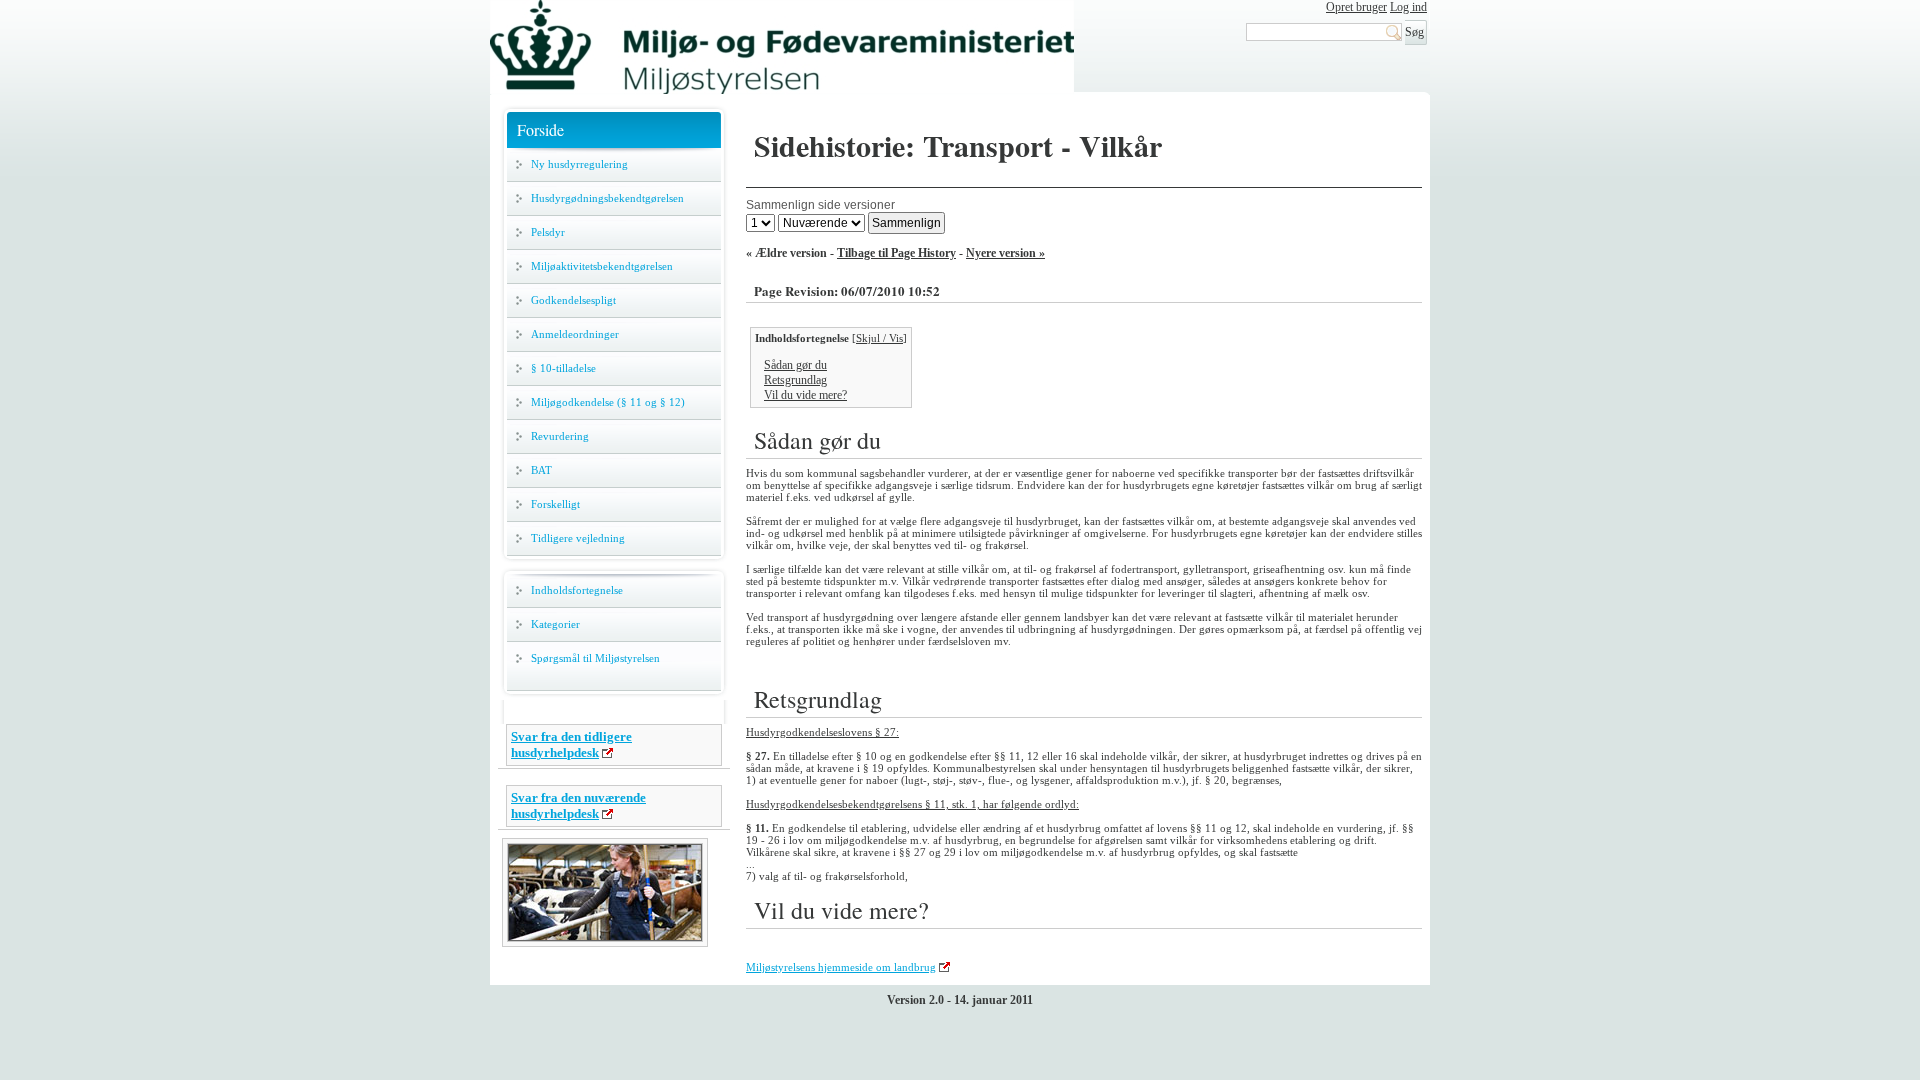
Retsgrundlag (795, 380)
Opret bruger (1356, 7)
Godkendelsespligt (573, 300)
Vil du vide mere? (805, 395)
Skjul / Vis (879, 338)
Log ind (1408, 7)
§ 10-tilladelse (563, 368)
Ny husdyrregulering (579, 164)
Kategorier (555, 624)
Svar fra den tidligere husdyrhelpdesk (571, 744)
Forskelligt (555, 504)
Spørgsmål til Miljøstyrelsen (595, 658)
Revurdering (560, 436)
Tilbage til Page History (896, 253)
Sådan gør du (795, 365)
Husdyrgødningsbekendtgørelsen (607, 198)
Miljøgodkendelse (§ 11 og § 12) (608, 402)
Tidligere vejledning (578, 538)
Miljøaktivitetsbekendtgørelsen (602, 266)
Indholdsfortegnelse (577, 590)
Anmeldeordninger (575, 334)
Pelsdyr (548, 232)
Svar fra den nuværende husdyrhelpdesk (578, 805)
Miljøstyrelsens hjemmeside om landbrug (841, 967)
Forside (540, 129)
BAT (541, 470)
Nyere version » (1005, 253)
